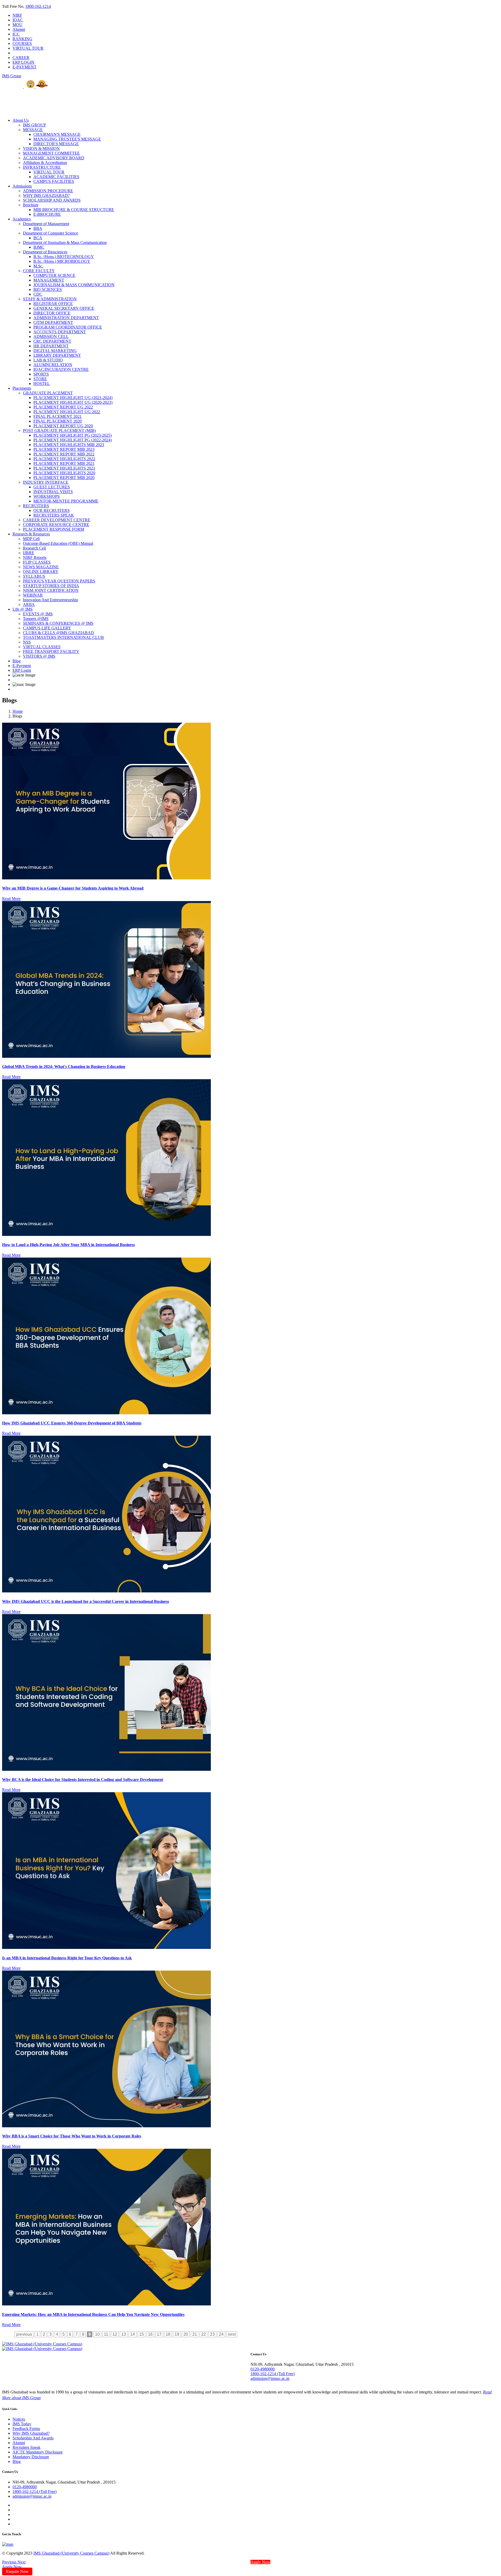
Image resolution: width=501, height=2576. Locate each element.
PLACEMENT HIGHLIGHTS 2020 (64, 473)
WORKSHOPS (47, 496)
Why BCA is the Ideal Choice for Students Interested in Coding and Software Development (83, 1780)
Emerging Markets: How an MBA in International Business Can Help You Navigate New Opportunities (93, 2314)
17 (159, 2334)
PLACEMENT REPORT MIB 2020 (64, 478)
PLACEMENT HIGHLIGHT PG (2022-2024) (73, 440)
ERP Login (22, 670)
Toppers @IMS (36, 619)
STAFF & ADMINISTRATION (50, 299)
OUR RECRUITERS (52, 510)
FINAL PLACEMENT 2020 (58, 421)
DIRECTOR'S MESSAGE (56, 144)
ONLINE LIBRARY (41, 572)
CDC (38, 294)
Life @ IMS (23, 609)
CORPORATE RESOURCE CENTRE (56, 525)
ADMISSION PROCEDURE (48, 191)
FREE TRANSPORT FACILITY (51, 652)
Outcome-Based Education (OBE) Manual (58, 543)
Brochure (31, 205)
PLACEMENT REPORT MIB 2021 (64, 463)
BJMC (39, 247)
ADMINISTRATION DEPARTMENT (66, 318)
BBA (38, 228)
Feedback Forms (26, 2429)
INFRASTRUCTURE (42, 167)
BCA (38, 238)
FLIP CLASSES (37, 562)
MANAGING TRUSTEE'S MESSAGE (67, 139)
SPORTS (41, 374)
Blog (17, 661)
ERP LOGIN (23, 62)
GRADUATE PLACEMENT (48, 393)
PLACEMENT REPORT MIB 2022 (64, 454)
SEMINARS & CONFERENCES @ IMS (58, 623)
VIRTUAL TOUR (28, 48)
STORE (40, 379)
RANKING (22, 39)
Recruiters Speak (26, 2447)
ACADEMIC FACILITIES (56, 177)
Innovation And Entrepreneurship (50, 600)
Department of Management (46, 224)
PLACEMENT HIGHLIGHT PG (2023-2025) (73, 435)
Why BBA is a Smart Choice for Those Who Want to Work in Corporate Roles (72, 2136)
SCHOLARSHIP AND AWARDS (52, 200)
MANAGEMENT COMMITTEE (51, 153)
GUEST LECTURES (52, 487)
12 (115, 2334)
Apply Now (260, 2562)
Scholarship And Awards (33, 2438)
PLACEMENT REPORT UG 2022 (63, 407)
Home (18, 711)
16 (150, 2334)
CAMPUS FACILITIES (54, 181)
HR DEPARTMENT (51, 346)
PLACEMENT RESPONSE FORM (53, 529)
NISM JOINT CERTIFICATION (51, 590)
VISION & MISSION (41, 148)
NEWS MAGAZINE (41, 567)
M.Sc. (38, 266)
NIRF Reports (35, 557)
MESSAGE (33, 130)
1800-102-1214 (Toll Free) (273, 2374)
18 (168, 2334)
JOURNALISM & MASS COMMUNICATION (74, 285)
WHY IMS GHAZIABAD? (46, 195)
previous (24, 2334)
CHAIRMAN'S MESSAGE (57, 134)
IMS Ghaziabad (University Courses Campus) (71, 2553)
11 (106, 2334)
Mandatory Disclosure (31, 2457)
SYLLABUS (34, 576)
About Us (21, 120)
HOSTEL (42, 384)
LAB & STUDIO (48, 360)
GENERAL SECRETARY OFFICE (64, 308)
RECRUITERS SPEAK (54, 515)
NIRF (17, 15)
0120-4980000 (263, 2369)
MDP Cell (31, 539)
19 (177, 2334)
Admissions (22, 186)
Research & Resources (31, 534)
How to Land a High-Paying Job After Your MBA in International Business (68, 1245)
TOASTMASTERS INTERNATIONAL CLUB (63, 637)
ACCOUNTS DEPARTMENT (60, 332)
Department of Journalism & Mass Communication (65, 243)
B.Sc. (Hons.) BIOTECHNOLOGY (64, 257)
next (232, 2334)
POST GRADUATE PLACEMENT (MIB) (59, 431)
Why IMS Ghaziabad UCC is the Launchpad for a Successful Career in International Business (86, 1601)
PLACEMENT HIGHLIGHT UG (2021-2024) (73, 398)
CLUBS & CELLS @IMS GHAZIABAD (58, 633)
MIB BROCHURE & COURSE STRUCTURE (74, 210)
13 (124, 2334)
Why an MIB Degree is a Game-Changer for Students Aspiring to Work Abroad (73, 888)
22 (204, 2334)
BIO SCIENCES (48, 290)
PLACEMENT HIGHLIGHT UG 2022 (67, 412)
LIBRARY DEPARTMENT (57, 355)
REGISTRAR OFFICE (53, 304)
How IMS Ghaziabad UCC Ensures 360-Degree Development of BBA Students (72, 1423)
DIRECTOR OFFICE (52, 313)
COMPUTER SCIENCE (54, 275)
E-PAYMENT (25, 67)
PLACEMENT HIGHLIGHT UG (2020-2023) (73, 402)
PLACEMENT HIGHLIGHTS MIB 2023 (69, 445)
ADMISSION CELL (51, 337)
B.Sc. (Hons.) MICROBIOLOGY (62, 261)
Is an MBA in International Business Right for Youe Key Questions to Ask (67, 1958)
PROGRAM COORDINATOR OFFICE (68, 327)
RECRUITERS (36, 506)
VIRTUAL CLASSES (42, 647)
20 (186, 2334)
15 (141, 2334)
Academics (22, 219)
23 (212, 2334)
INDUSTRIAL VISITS (53, 492)
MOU (17, 25)
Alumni (19, 29)
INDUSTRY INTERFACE (46, 482)
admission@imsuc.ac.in (270, 2378)
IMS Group (12, 76)
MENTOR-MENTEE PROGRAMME (66, 501)
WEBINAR (33, 595)
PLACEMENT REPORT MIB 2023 (64, 449)
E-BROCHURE (47, 214)
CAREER (21, 58)
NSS (27, 642)
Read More (11, 899)
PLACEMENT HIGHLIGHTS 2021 (64, 468)
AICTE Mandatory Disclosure (38, 2452)
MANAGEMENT (49, 280)
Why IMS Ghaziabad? (31, 2433)
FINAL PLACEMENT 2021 (58, 416)
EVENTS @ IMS (38, 614)
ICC (16, 34)
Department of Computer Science (50, 233)
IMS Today (22, 2424)
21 (195, 2334)
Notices (19, 2419)
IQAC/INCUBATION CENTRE (61, 369)
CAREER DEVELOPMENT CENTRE (57, 520)
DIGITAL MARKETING (55, 351)
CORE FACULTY (39, 271)
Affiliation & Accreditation (45, 163)
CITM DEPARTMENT (53, 322)
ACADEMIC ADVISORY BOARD (54, 158)
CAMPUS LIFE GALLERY (47, 628)
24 (221, 2334)
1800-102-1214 (38, 6)
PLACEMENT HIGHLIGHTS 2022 (64, 459)
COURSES (22, 43)
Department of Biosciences (45, 252)
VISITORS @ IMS (39, 656)
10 (97, 2334)
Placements (22, 388)
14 (133, 2334)
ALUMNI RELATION (53, 365)
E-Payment (22, 666)
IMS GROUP (34, 125)
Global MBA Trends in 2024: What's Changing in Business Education (64, 1067)
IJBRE (29, 553)
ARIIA (29, 604)
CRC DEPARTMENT (52, 341)
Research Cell (34, 548)
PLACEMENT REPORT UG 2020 (63, 426)
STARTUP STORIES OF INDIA (51, 586)
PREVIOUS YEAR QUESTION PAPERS (59, 581)
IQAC (18, 20)
